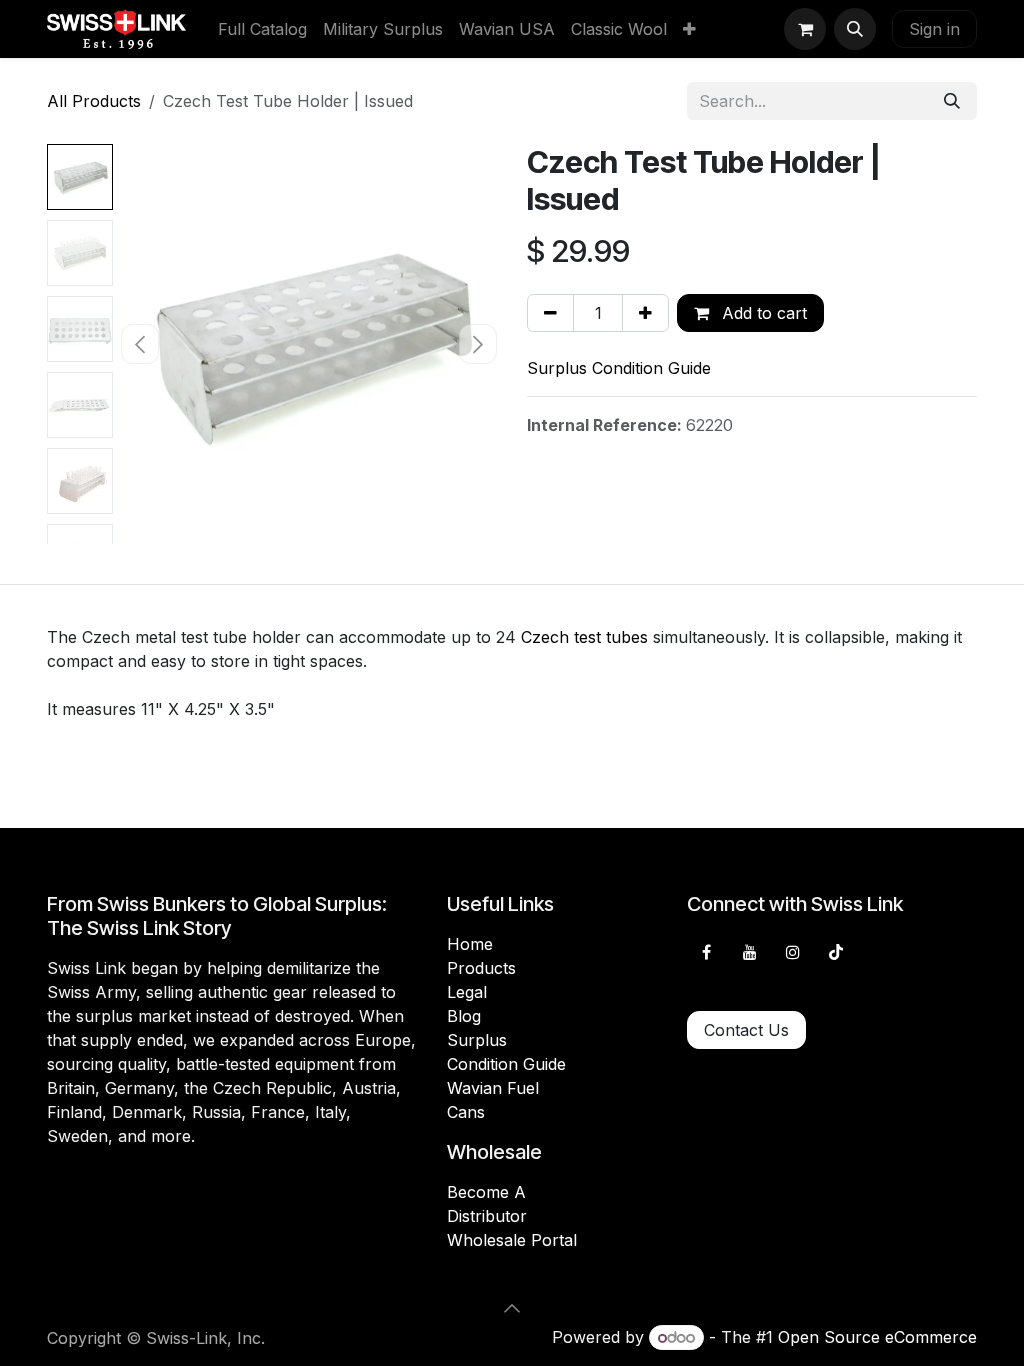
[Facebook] (706, 952)
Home (470, 944)
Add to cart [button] (762, 313)
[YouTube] (750, 952)
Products (481, 968)
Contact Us (746, 1030)
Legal (467, 992)
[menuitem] (262, 29)
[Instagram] (793, 952)
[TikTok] (836, 952)
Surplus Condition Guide (619, 368)
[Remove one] (550, 313)
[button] (855, 29)
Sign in (934, 29)
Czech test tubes (584, 637)
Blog (464, 1016)
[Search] (952, 101)
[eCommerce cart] (805, 29)
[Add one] (645, 313)
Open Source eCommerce (877, 1337)
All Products (94, 101)
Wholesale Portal (512, 1240)
